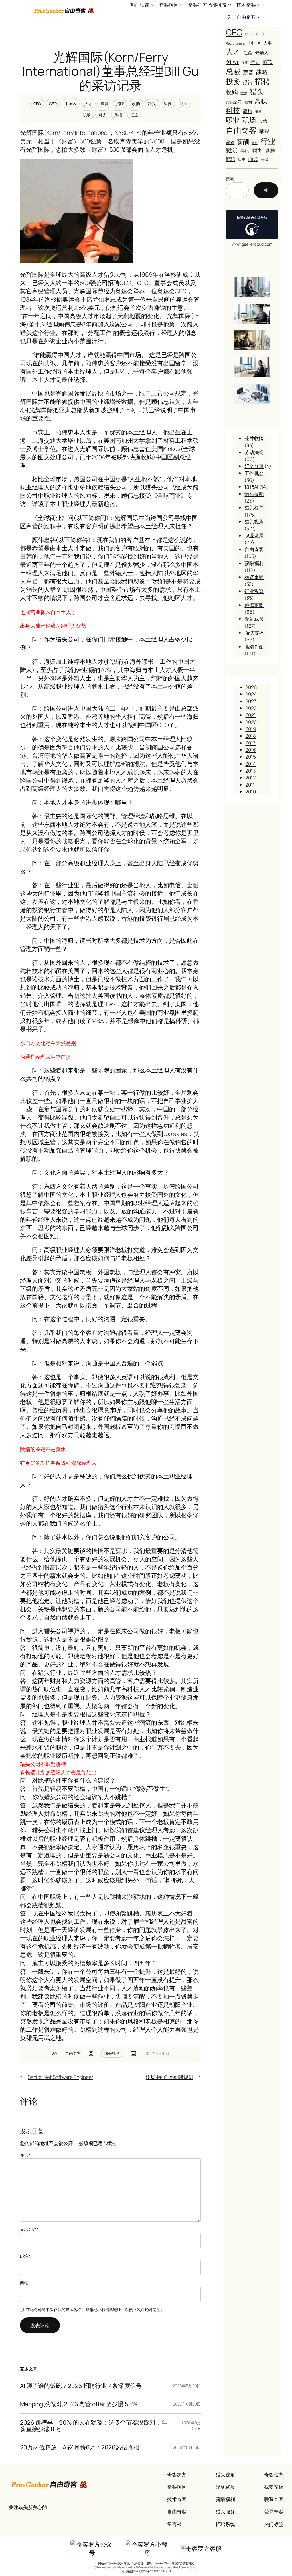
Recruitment (235, 43)
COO (249, 34)
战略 (262, 72)
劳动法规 (254, 452)
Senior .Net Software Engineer (60, 2077)
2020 (251, 722)
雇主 (134, 115)
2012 (251, 777)
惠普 (248, 72)
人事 (268, 43)
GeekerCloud (189, 2567)
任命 (248, 53)
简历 (248, 111)
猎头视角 (112, 2053)
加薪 (245, 62)
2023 (251, 701)
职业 (184, 104)
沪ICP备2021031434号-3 (155, 2571)
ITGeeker (142, 2567)
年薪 (255, 62)
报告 (248, 82)
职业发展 (254, 535)
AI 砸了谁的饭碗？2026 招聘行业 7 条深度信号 (81, 2386)
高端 (265, 160)
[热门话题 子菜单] (152, 5)
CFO (53, 104)
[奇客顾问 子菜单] (181, 5)
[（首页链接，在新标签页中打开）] (64, 11)
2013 (250, 771)
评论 (25, 2155)
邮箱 (25, 2256)
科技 (168, 104)
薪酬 (243, 142)
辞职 (230, 159)
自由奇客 (73, 2053)
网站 (24, 2283)
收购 (136, 104)
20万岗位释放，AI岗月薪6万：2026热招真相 (80, 2447)
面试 (253, 159)
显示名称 (29, 2229)
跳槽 (118, 115)
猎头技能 (254, 494)
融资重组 (254, 577)
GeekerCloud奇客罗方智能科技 (174, 2563)
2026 (251, 687)
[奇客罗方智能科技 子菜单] (230, 5)
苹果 (264, 131)
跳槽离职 (254, 605)
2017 (250, 743)
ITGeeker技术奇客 (118, 2563)
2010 (251, 791)
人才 (88, 104)
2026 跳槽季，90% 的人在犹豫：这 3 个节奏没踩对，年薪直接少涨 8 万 (94, 2426)
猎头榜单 (254, 507)
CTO (260, 34)
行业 (268, 141)
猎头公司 (234, 102)
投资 (104, 104)
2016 (251, 750)
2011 (250, 785)
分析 (232, 61)
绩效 (258, 112)
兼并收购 (254, 438)
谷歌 (245, 151)
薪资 (230, 142)
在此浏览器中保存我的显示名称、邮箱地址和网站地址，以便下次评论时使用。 (95, 2309)
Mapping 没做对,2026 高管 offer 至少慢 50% (79, 2404)
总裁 (233, 71)
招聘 (120, 104)
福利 (248, 102)
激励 (244, 93)
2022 (251, 708)
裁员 (232, 150)
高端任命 (254, 647)
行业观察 (254, 591)
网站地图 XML (130, 2571)
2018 (251, 736)
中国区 (71, 104)
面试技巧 (254, 633)
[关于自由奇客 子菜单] (258, 17)
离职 (261, 101)
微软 (268, 62)
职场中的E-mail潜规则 (170, 2077)
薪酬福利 (254, 563)
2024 (251, 694)
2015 (251, 757)
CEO (37, 104)
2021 (251, 715)
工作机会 (254, 473)
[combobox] (237, 190)
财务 (102, 115)
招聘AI (251, 487)
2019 (251, 729)
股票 (263, 121)
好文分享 (254, 466)
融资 (255, 143)
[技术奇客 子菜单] (258, 5)
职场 (87, 115)
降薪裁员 (254, 619)
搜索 (230, 179)
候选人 (262, 53)
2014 (251, 764)
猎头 (152, 104)
